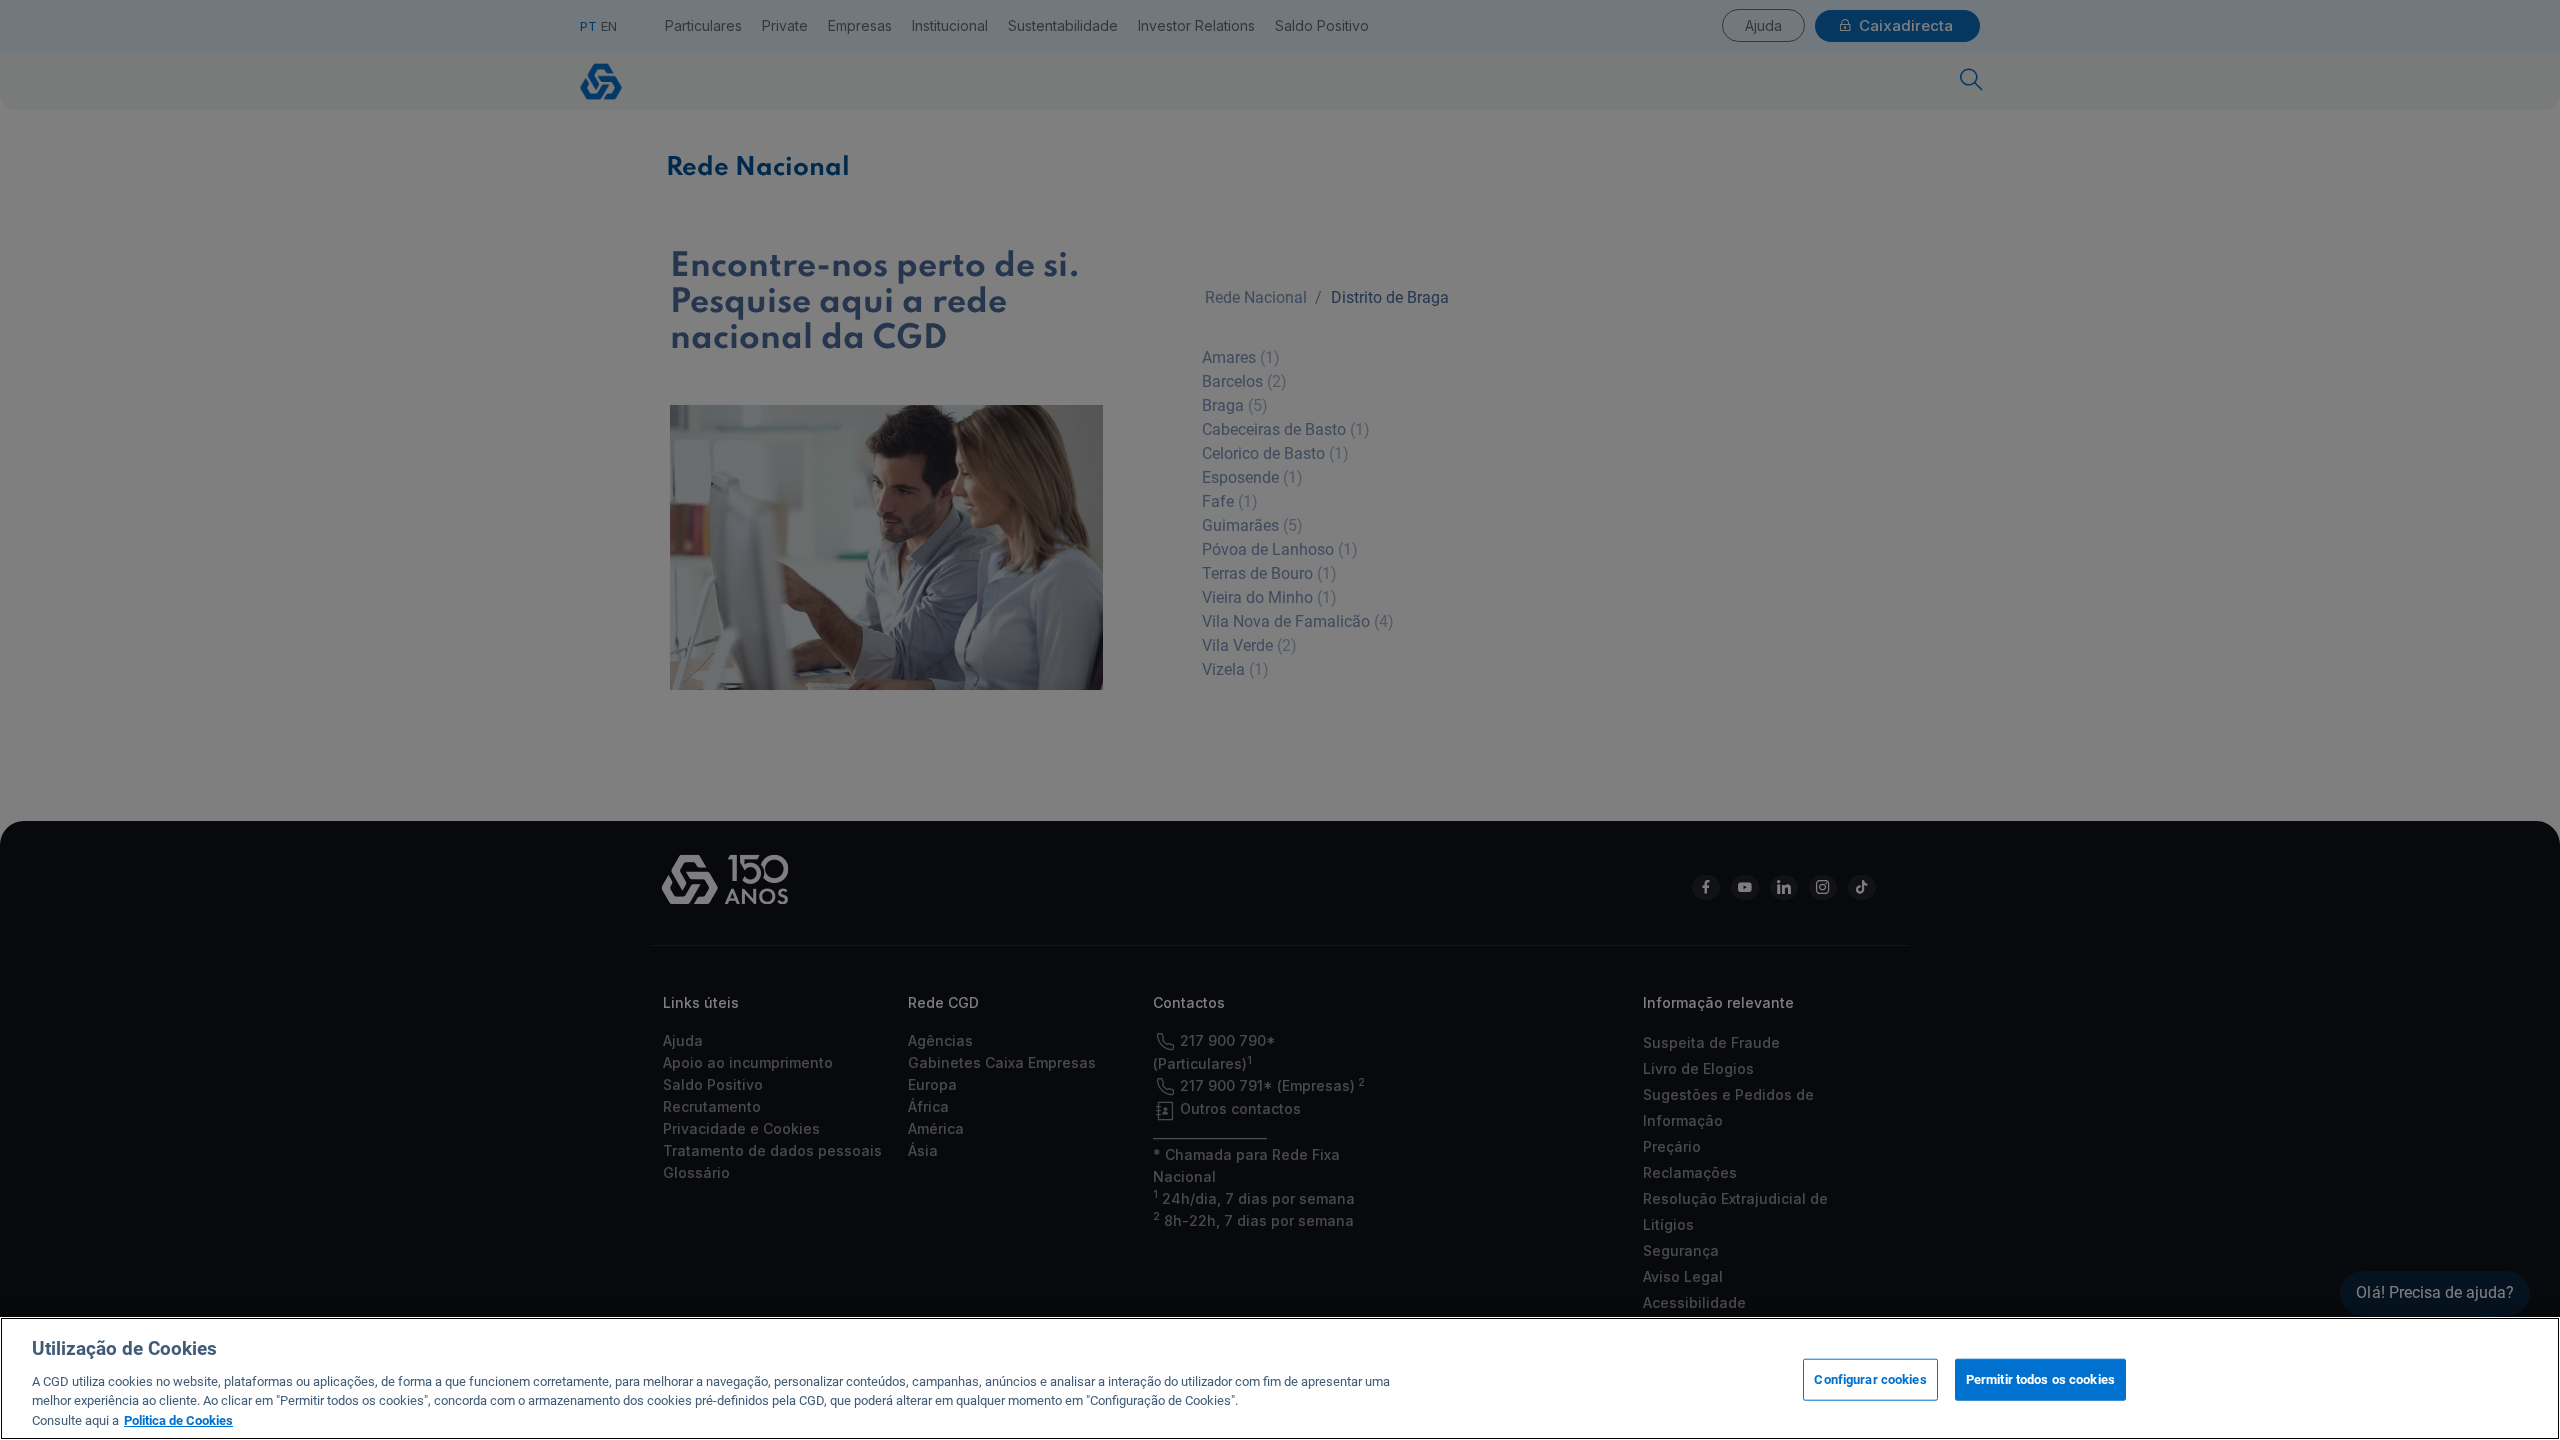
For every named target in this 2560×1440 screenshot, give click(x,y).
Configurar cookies (1870, 1379)
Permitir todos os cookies (2040, 1379)
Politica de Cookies (178, 1419)
